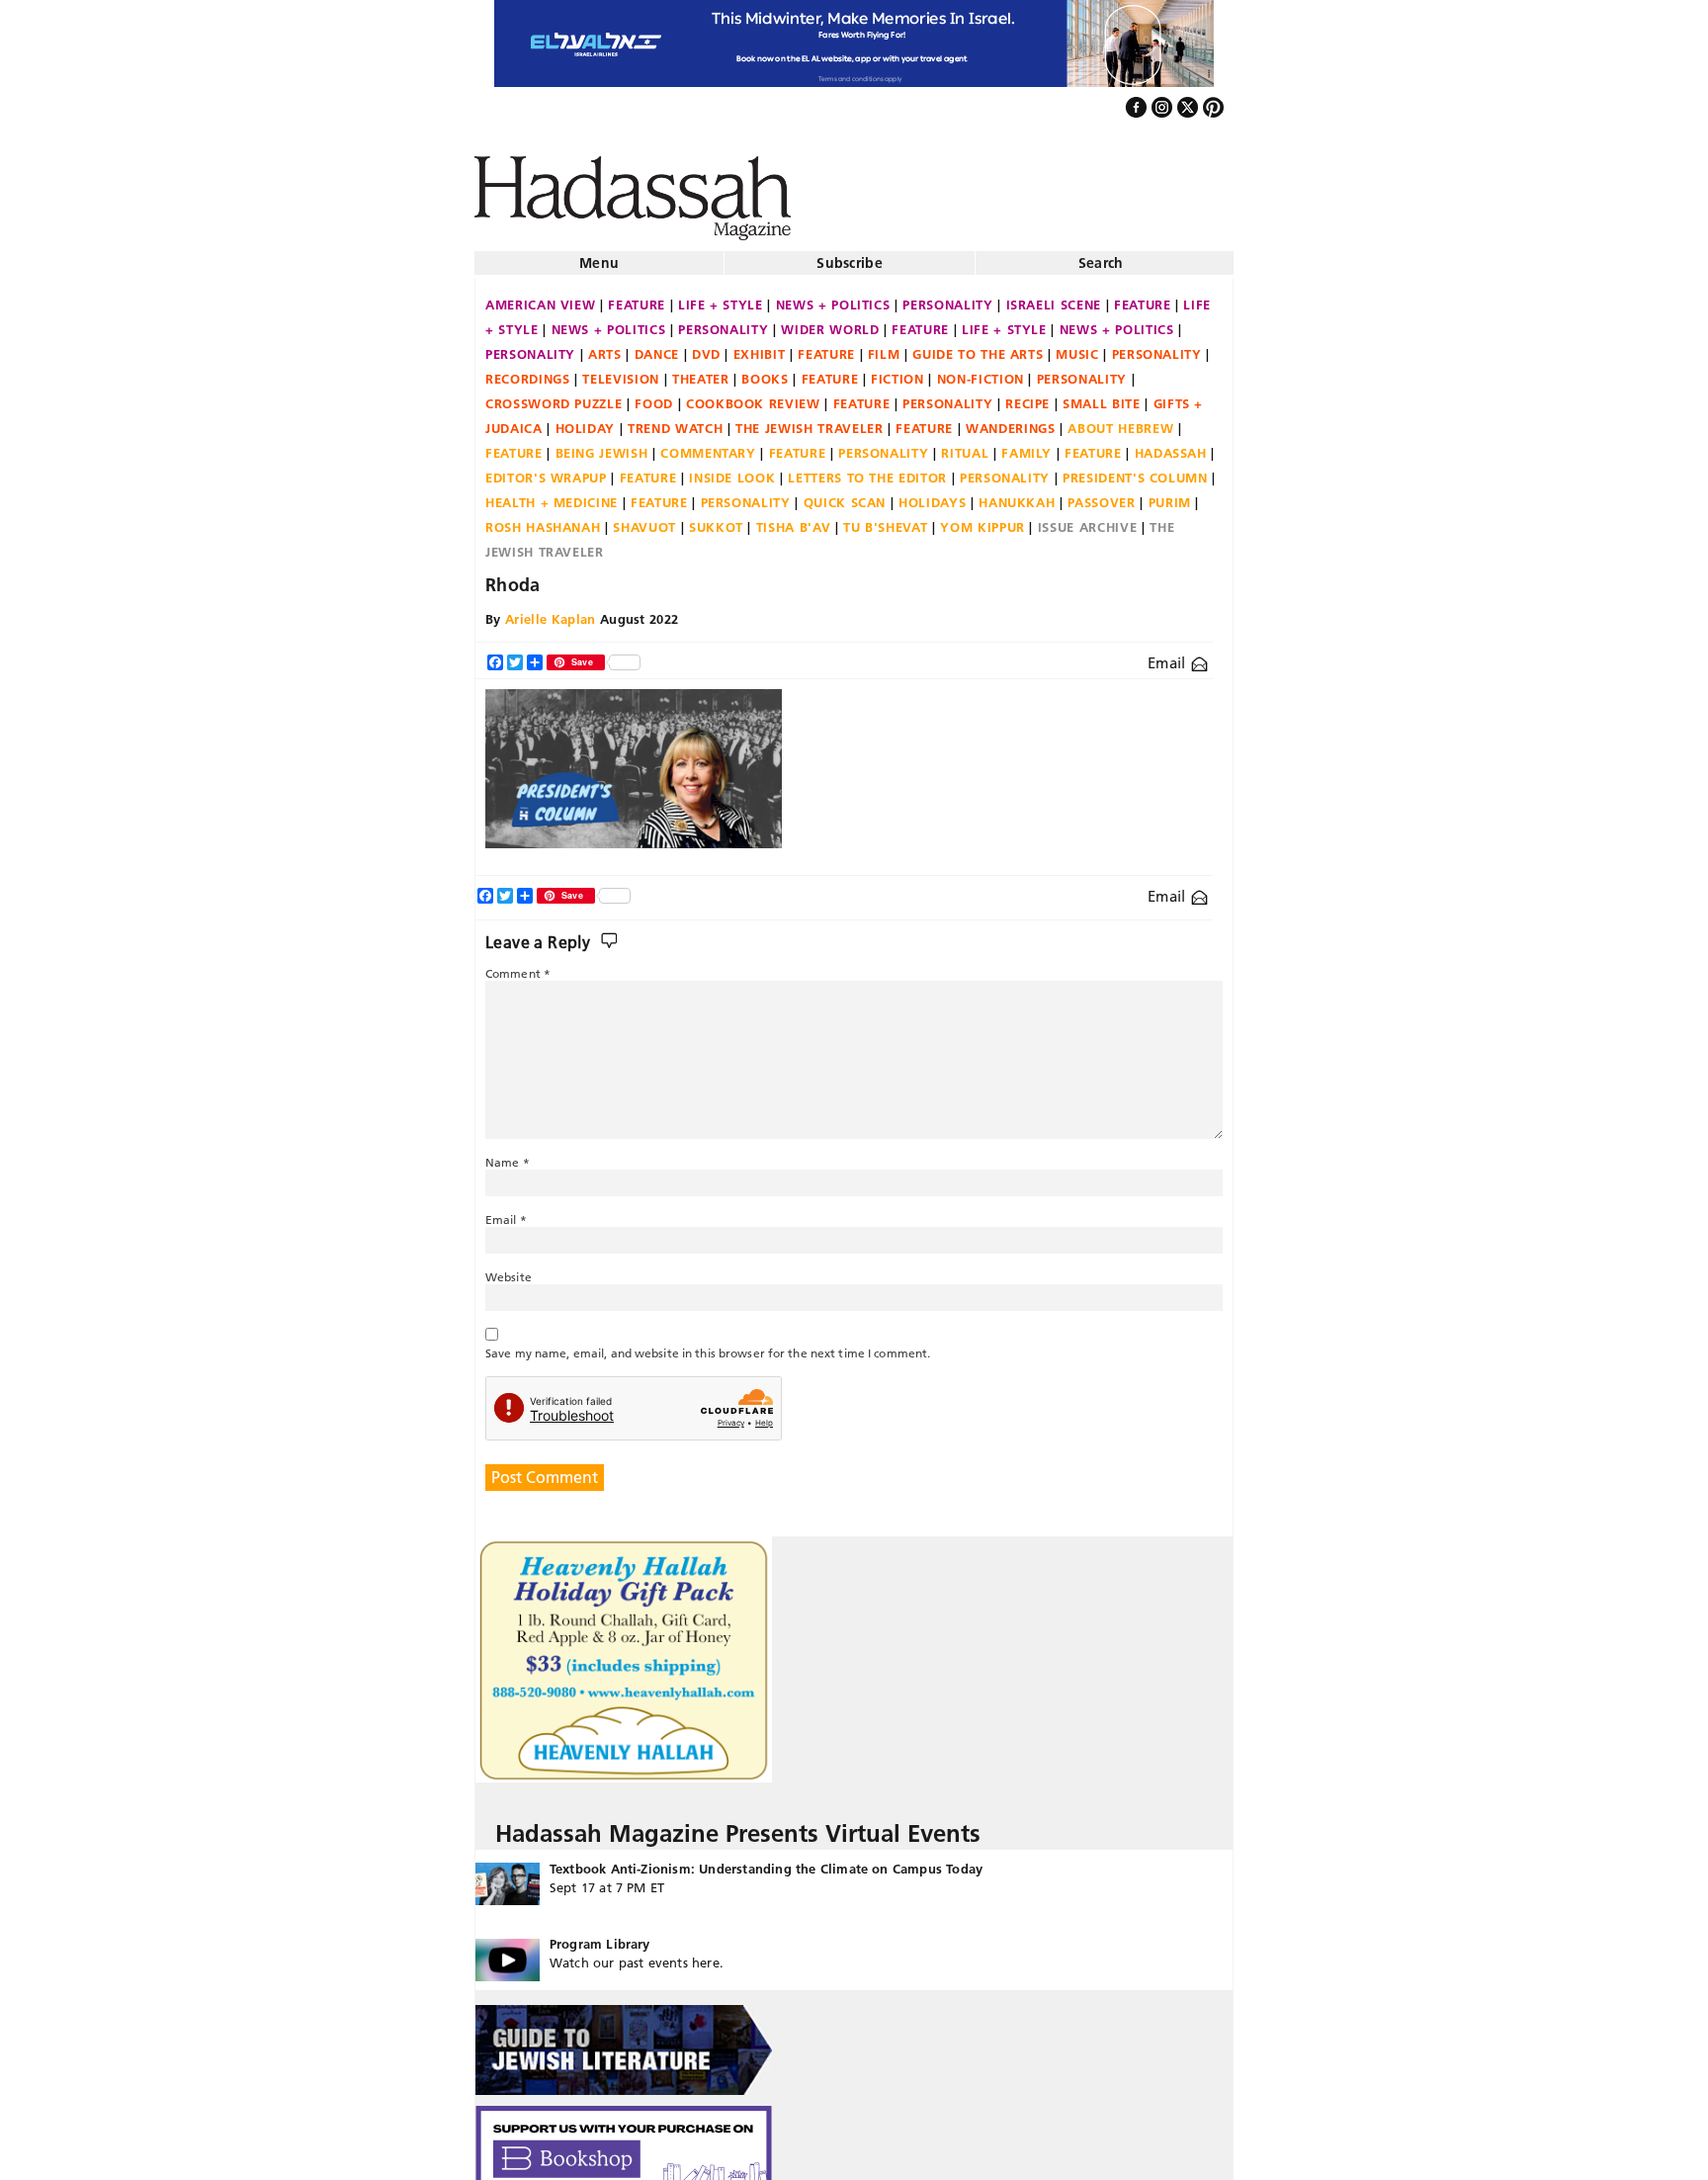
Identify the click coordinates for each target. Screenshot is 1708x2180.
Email (1169, 655)
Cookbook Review (753, 395)
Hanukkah (1017, 494)
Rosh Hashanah (543, 519)
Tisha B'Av (794, 519)
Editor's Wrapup (546, 470)
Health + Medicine (552, 494)
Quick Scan (845, 494)
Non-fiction (981, 371)
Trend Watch (675, 420)
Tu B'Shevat (885, 519)
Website (509, 1269)
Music (1077, 346)
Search (1101, 255)
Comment (518, 965)
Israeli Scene (1054, 297)
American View (540, 297)
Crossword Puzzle (554, 395)
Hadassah (1171, 445)
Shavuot (644, 519)
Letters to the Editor (867, 470)
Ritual (965, 445)
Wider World (830, 321)
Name (508, 1154)
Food (654, 395)
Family (1026, 445)
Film (884, 346)
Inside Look (732, 470)
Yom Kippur (982, 519)
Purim (1170, 494)
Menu (599, 255)
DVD (706, 346)
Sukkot (716, 519)
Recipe (1027, 395)
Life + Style (721, 297)
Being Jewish (602, 445)
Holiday (586, 420)
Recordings (528, 371)
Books (765, 371)
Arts (605, 346)
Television (621, 371)
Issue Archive (1087, 519)
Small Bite (1102, 395)
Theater (701, 371)
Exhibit (760, 346)
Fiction (897, 371)
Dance (657, 346)
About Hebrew (1120, 420)
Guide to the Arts (978, 346)
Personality (947, 297)
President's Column (1135, 470)
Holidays (932, 494)
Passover (1101, 494)
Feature (637, 297)
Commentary (708, 445)
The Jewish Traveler (809, 420)
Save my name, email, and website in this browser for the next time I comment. (708, 1345)
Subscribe (850, 255)
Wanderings (1011, 420)
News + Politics (833, 297)
